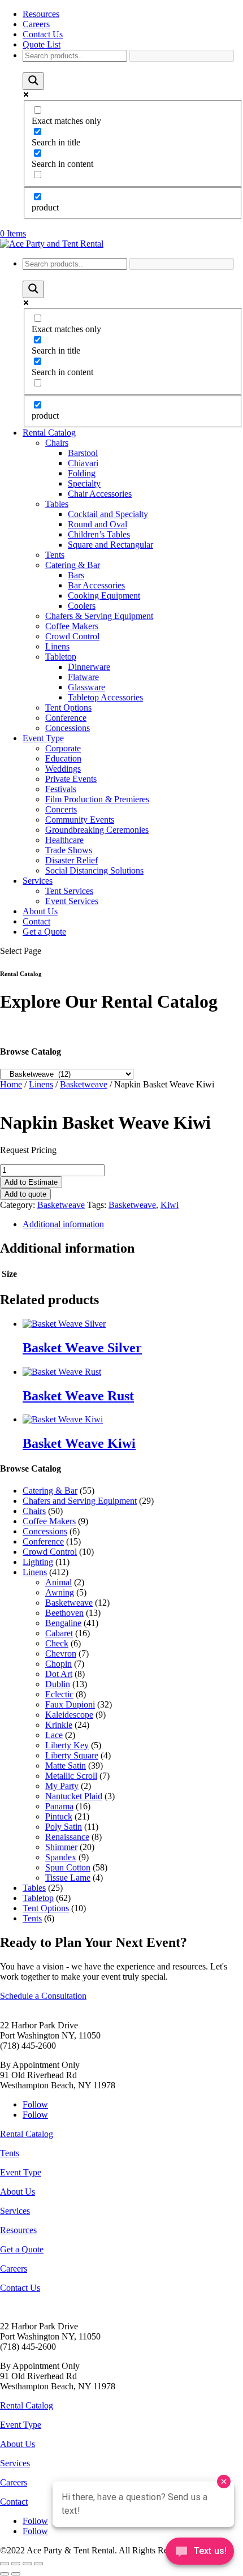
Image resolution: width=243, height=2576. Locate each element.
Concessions (68, 728)
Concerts (61, 809)
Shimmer (61, 1847)
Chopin (58, 1664)
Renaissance (67, 1837)
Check (57, 1643)
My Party (62, 1786)
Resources (41, 14)
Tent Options (68, 708)
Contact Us (43, 34)
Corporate (63, 748)
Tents (55, 555)
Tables (57, 504)
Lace (54, 1735)
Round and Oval (97, 524)
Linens (57, 646)
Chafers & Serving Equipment (99, 616)
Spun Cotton (68, 1867)
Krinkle (59, 1725)
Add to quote (25, 1194)
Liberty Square (72, 1755)
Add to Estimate (31, 1182)
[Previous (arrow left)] (5, 2574)
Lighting (38, 1562)
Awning (60, 1592)
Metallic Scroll (71, 1776)
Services (38, 881)
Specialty (84, 483)
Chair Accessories (100, 494)
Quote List (42, 44)
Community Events (80, 820)
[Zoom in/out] (5, 2564)
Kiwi (170, 1205)
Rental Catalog (49, 433)
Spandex (61, 1857)
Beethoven (64, 1613)
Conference (66, 718)
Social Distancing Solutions (94, 870)
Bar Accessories (96, 585)
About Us (40, 911)
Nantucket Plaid (74, 1796)
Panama (59, 1806)
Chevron (61, 1653)
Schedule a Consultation (43, 1996)
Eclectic (59, 1694)
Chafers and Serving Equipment (80, 1501)
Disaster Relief (71, 860)
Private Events (71, 779)
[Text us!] (200, 2553)
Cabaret (59, 1633)
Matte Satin (66, 1766)
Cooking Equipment (104, 595)
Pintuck (59, 1816)
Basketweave (84, 1084)
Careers (36, 24)
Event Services (72, 901)
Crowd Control (72, 636)
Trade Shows (69, 850)
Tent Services (69, 891)
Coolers (82, 606)
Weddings (63, 769)
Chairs (57, 443)
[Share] (27, 2564)
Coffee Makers (72, 626)
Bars (76, 575)
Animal (58, 1582)
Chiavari (83, 463)
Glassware (86, 687)
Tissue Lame (68, 1878)
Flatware (83, 677)
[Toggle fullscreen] (16, 2564)
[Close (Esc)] (38, 2564)
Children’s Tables (99, 534)
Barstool (83, 453)
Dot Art (59, 1674)
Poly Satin (64, 1827)
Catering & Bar (73, 565)
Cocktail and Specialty (108, 514)
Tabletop (61, 657)
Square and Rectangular (110, 545)
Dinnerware (89, 667)
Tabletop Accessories (105, 697)
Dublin (58, 1684)
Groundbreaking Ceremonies (97, 830)
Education (63, 758)
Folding (82, 473)
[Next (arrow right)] (16, 2574)
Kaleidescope (69, 1715)
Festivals (61, 789)
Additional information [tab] (63, 1224)
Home (11, 1084)
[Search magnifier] (33, 81)
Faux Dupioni (70, 1704)
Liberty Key (67, 1745)
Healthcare (64, 840)
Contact (36, 921)
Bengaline (63, 1623)
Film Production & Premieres (97, 799)
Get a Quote (44, 932)
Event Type (43, 738)
